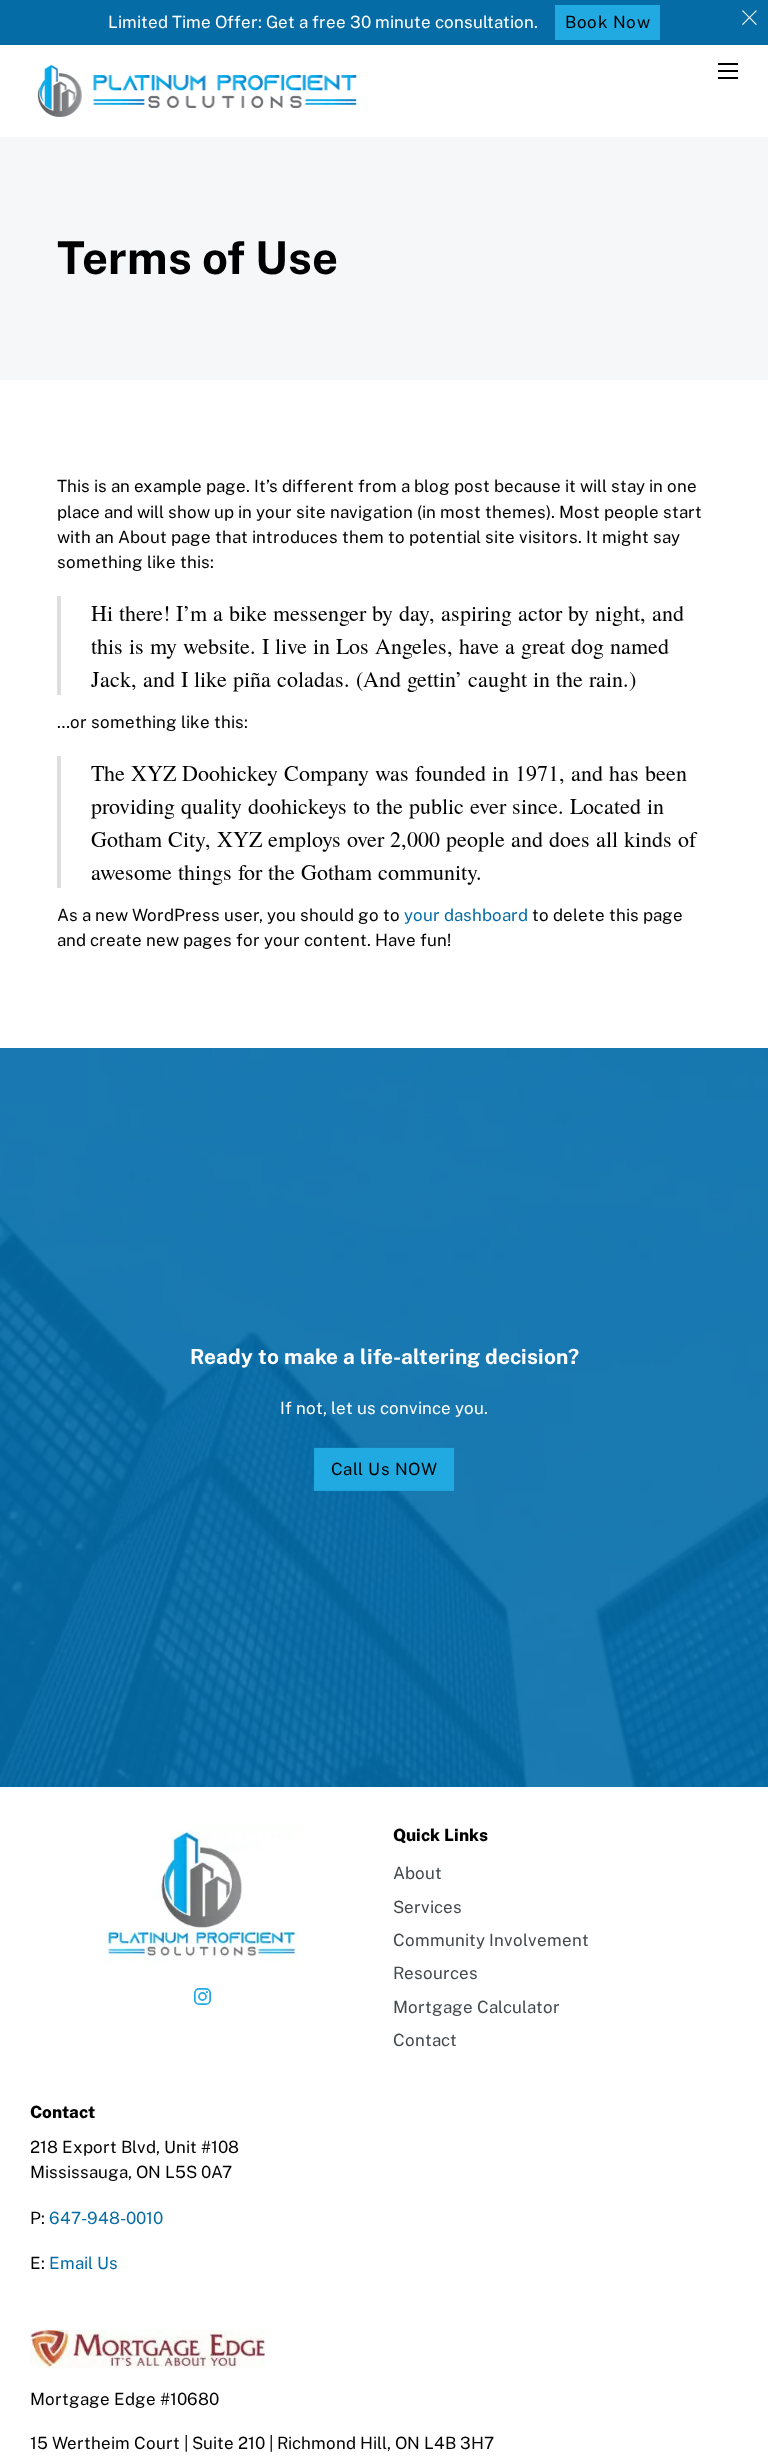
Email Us (83, 2263)
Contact (425, 2040)
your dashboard (466, 915)
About (417, 1873)
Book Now (607, 22)
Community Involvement (491, 1940)
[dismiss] (749, 18)
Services (427, 1907)
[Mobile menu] (728, 71)
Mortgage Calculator (476, 2007)
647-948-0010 (106, 2218)
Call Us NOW (384, 1469)
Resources (435, 1973)
